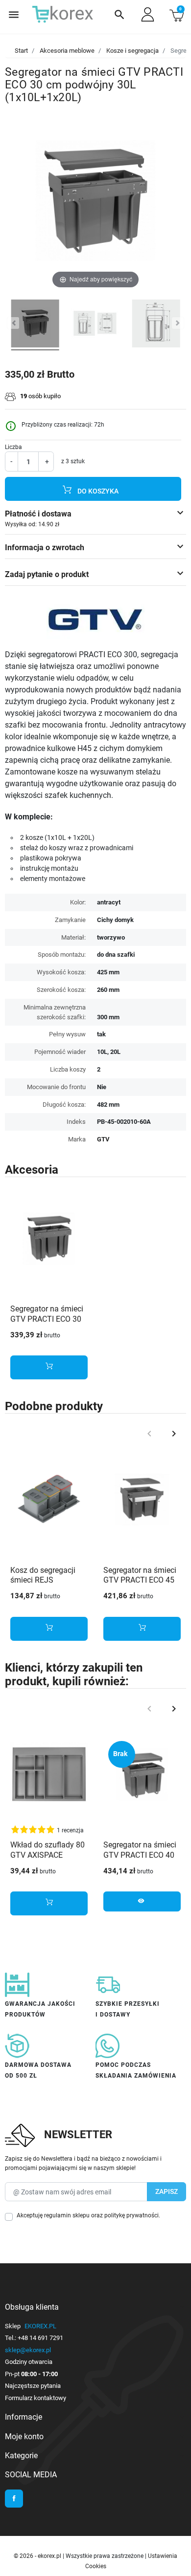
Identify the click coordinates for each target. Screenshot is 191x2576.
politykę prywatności (131, 2215)
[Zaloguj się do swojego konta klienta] (148, 14)
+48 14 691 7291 (40, 2338)
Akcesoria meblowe (67, 51)
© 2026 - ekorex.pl (38, 2556)
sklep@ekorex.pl (28, 2350)
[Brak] (142, 1774)
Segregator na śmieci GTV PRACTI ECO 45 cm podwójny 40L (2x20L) (140, 1585)
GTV (103, 1139)
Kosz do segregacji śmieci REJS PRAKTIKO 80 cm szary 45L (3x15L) (43, 1585)
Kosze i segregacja (132, 51)
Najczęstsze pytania (33, 2386)
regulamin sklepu (67, 2215)
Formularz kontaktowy (36, 2398)
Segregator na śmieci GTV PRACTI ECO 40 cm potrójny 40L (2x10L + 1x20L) (140, 1860)
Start (21, 51)
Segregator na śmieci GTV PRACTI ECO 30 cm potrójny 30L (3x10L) (47, 1324)
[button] (119, 15)
